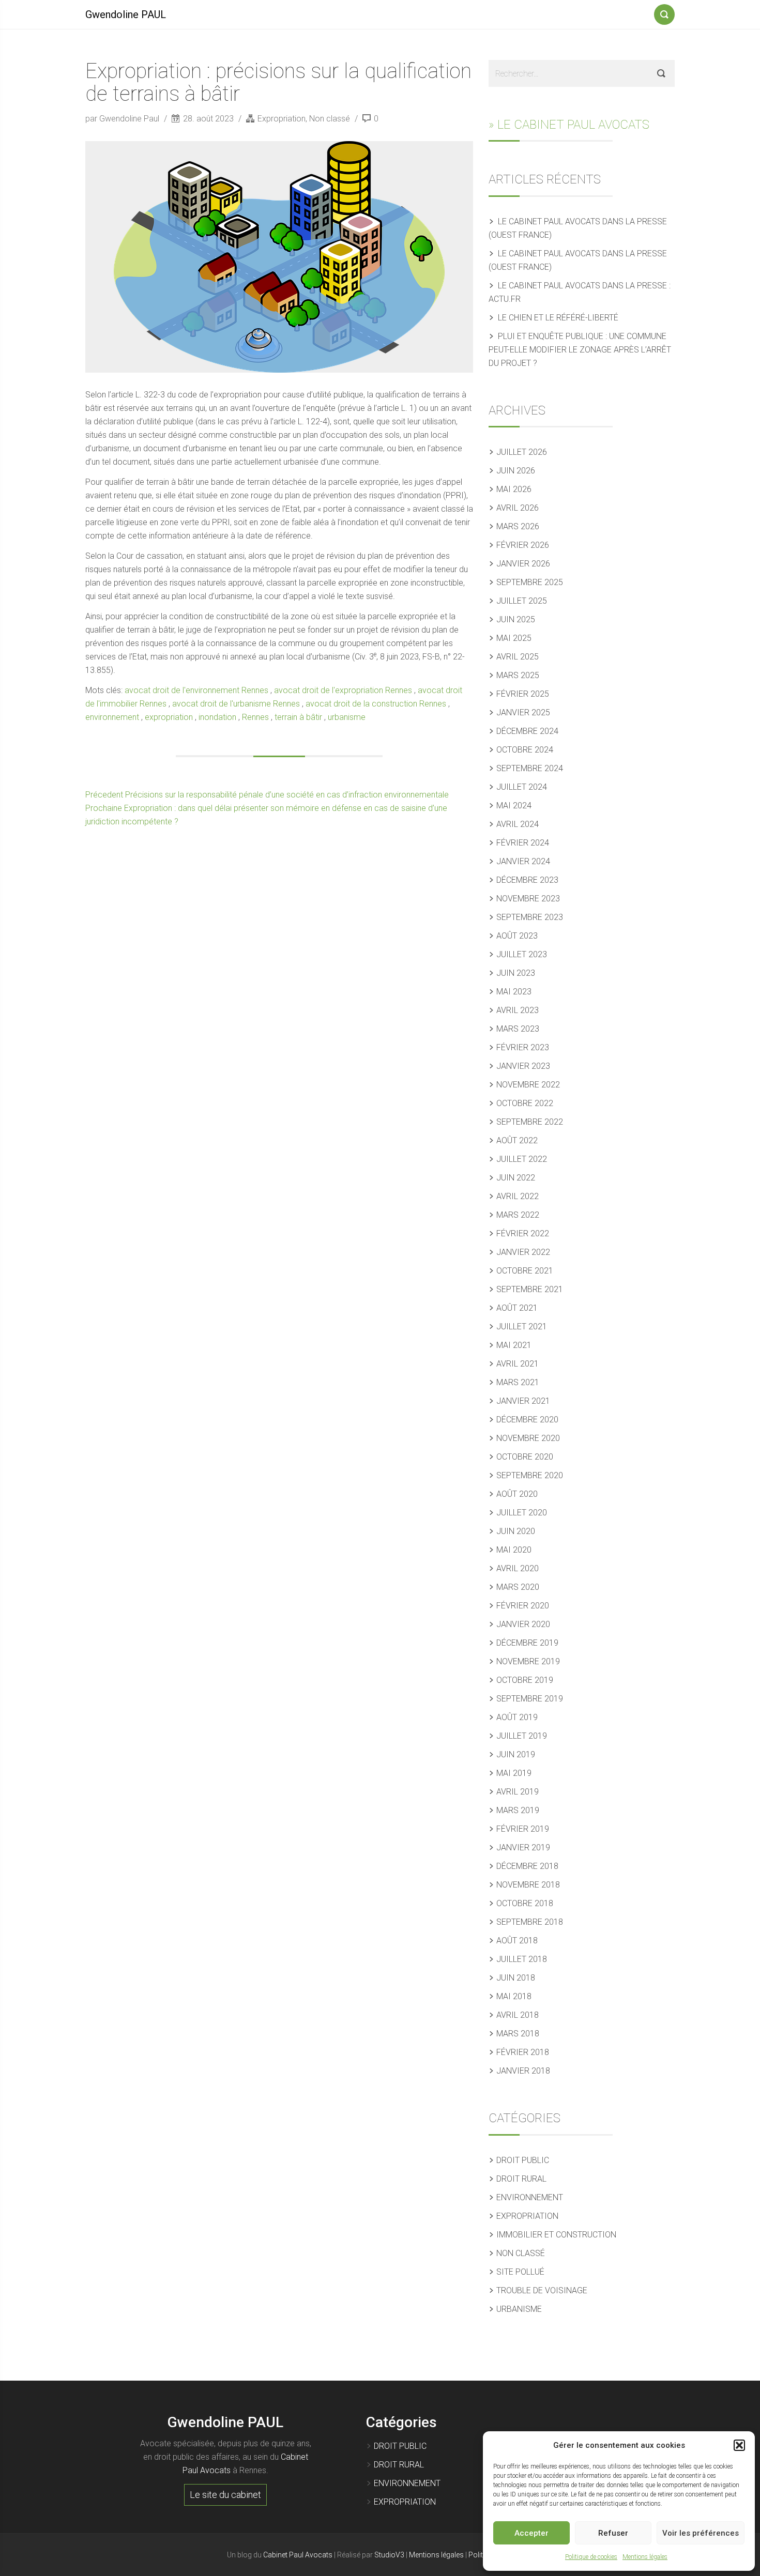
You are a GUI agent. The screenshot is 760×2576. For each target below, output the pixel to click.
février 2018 (523, 2052)
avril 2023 (518, 1010)
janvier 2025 (523, 712)
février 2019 (523, 1829)
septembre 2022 (530, 1122)
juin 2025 (516, 619)
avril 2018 (518, 2015)
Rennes (255, 717)
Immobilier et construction (556, 2235)
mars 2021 (518, 1382)
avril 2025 (518, 657)
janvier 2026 (523, 564)
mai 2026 (514, 489)
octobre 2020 (525, 1457)
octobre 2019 (525, 1680)
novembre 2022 (528, 1085)
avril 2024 (518, 824)
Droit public (523, 2160)
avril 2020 (518, 1568)
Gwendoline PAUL (126, 14)
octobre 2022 (525, 1103)
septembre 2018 (530, 1922)
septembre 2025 (530, 582)
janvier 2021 (523, 1401)
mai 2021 (514, 1345)
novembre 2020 (528, 1438)
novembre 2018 (528, 1885)
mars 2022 (518, 1215)
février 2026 (523, 545)
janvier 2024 (523, 861)
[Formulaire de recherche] (664, 12)
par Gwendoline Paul (123, 119)
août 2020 (517, 1494)
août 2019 (517, 1717)
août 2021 (517, 1308)
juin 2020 (516, 1531)
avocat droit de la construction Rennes (376, 704)
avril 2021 (518, 1364)
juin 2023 (516, 973)
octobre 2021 (525, 1271)
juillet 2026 (522, 452)
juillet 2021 (522, 1327)
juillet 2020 (522, 1513)
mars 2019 (518, 1810)
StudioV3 (389, 2555)
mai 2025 (514, 638)
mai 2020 (514, 1550)
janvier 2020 (523, 1624)
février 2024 (523, 843)
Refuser (613, 2533)
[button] (739, 2445)
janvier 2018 (523, 2071)
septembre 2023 (530, 917)
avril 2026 (518, 508)
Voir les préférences (701, 2533)
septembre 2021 (530, 1289)
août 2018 (517, 1941)
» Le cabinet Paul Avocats (569, 125)
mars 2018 (518, 2034)
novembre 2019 (528, 1661)
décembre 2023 (527, 880)
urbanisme (347, 717)
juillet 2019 (522, 1736)
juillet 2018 (522, 1959)
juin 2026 (516, 471)
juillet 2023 (522, 954)
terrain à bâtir (298, 717)
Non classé (330, 119)
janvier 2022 (523, 1252)
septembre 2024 (530, 768)
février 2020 (523, 1606)
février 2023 (523, 1047)
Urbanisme (519, 2309)
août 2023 (517, 936)
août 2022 (517, 1140)
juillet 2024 (522, 787)
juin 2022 (516, 1178)
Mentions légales (645, 2557)
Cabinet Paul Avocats (298, 2555)
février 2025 (523, 694)
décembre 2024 (527, 731)
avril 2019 (518, 1792)
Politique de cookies (591, 2557)
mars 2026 (518, 526)
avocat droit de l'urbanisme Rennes (236, 704)
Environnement (530, 2197)
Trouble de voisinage (542, 2290)
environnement (112, 717)
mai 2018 (514, 1996)
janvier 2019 (523, 1847)
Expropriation (282, 119)
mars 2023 (518, 1029)
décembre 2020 (527, 1420)
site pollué (520, 2272)
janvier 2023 (523, 1066)
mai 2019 (514, 1773)
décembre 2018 (527, 1866)
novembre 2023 (528, 899)
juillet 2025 (522, 601)
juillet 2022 (522, 1159)
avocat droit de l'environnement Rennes (196, 690)
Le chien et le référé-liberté (558, 318)
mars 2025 (518, 675)
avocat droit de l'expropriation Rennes (343, 690)
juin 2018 (516, 1978)
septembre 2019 (530, 1699)
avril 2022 (518, 1196)
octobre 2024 (525, 750)
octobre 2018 (525, 1903)
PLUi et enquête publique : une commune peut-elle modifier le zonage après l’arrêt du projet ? (580, 350)
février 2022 (523, 1233)
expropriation (169, 717)
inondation (217, 717)
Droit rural (521, 2179)
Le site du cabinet (225, 2495)
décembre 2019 (527, 1643)
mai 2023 (514, 992)
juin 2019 (516, 1754)
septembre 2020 (530, 1475)
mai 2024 (514, 806)
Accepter (531, 2533)
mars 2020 (518, 1587)
